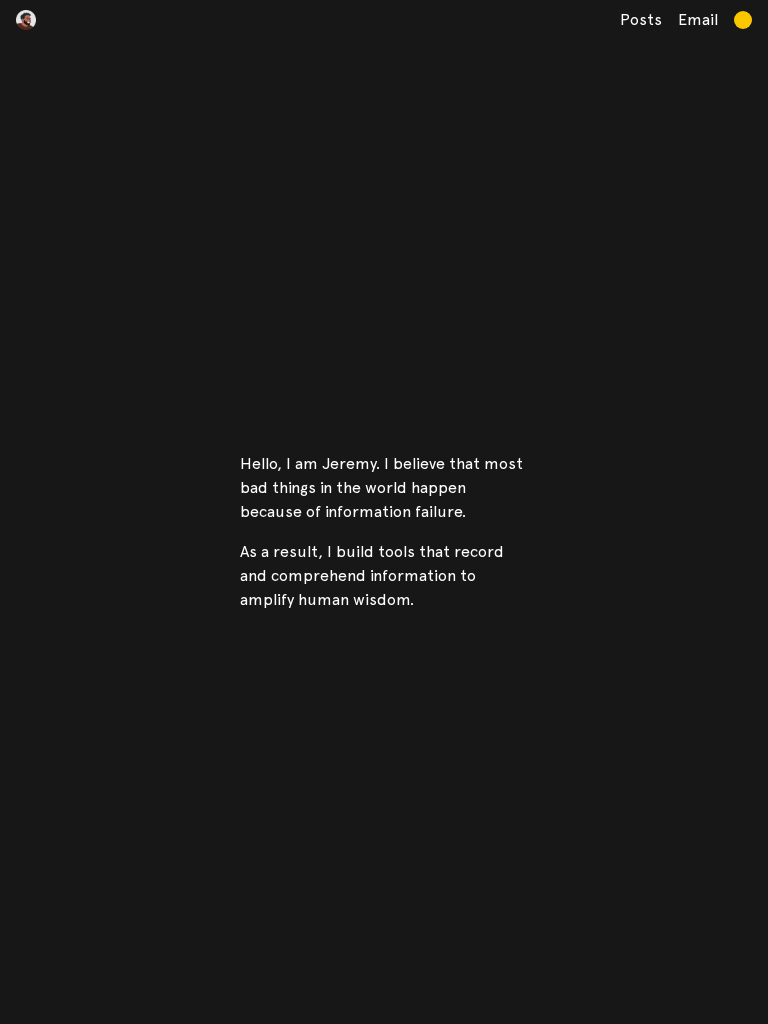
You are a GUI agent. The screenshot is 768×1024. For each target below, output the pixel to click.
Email (698, 19)
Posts (641, 19)
